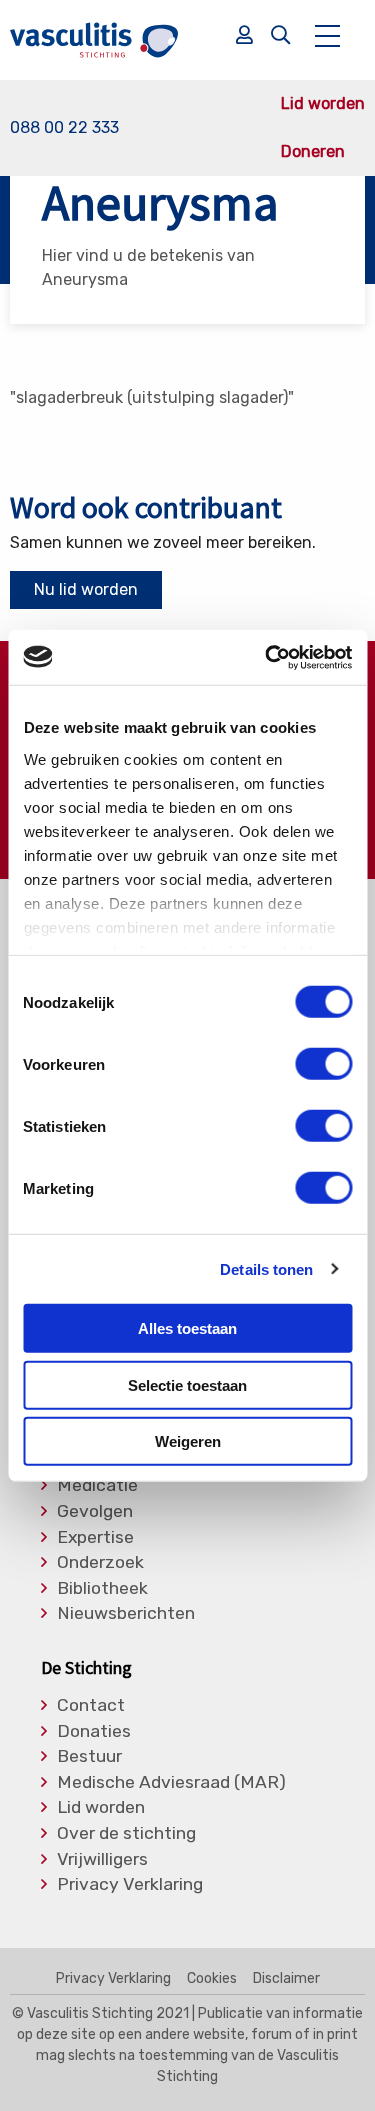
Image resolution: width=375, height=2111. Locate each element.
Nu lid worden (86, 589)
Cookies (212, 1979)
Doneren (313, 152)
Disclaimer (286, 1979)
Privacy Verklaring (130, 1885)
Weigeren (188, 1441)
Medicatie (97, 1486)
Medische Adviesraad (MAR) (171, 1783)
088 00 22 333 (64, 127)
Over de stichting (126, 1834)
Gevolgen (95, 1512)
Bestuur (89, 1757)
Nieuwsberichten (126, 1614)
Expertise (95, 1538)
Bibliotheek (102, 1589)
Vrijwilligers (102, 1860)
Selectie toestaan (187, 1384)
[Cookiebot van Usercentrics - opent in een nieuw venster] (267, 657)
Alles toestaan (187, 1328)
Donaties (94, 1732)
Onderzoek (100, 1563)
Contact (91, 1706)
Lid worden (323, 104)
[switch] (323, 1064)
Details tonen (266, 1268)
